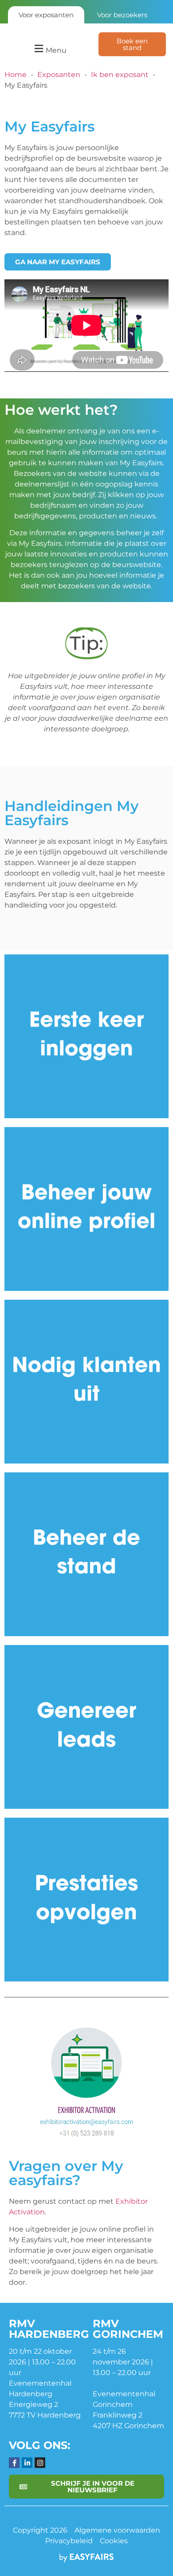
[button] (49, 49)
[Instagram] (40, 2463)
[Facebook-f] (14, 2463)
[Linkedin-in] (27, 2463)
